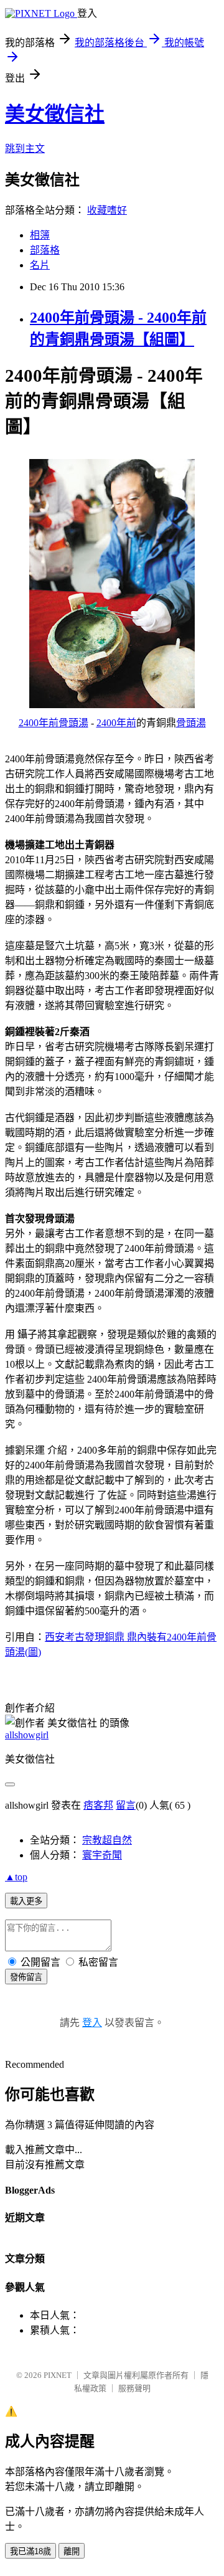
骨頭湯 (191, 723)
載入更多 (26, 1901)
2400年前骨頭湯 (54, 723)
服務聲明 (134, 2388)
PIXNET (58, 2375)
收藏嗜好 (107, 210)
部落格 (45, 250)
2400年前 (116, 723)
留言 (126, 1805)
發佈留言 (26, 1977)
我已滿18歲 (30, 2551)
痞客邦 (98, 1805)
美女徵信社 (55, 114)
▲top (16, 1877)
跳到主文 (25, 149)
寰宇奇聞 (102, 1855)
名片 (40, 265)
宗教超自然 (107, 1840)
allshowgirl (27, 1735)
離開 (72, 2551)
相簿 (40, 235)
